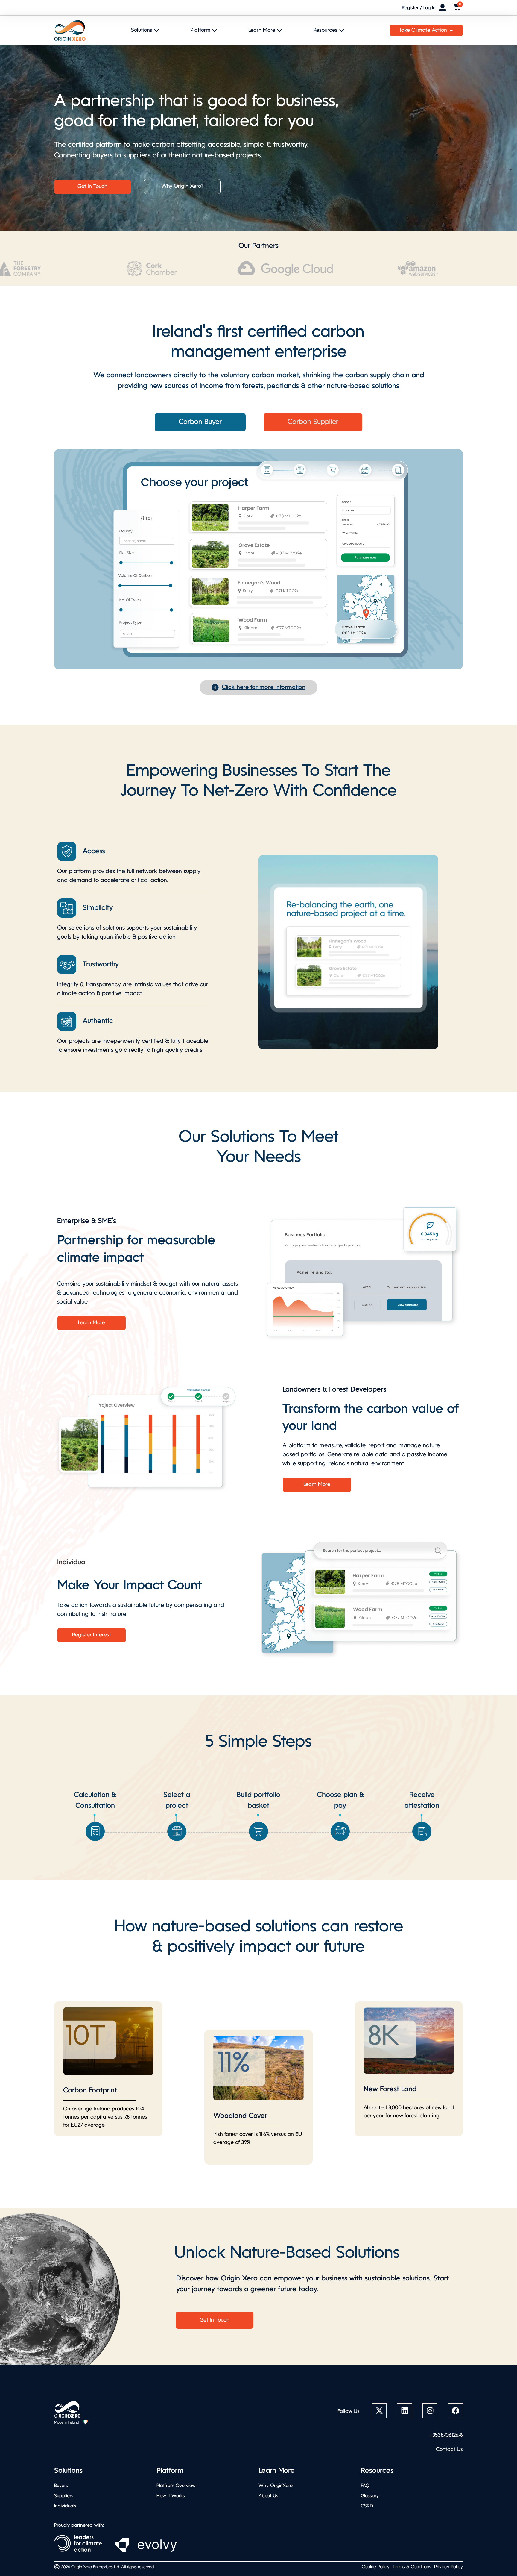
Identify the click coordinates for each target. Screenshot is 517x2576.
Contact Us (449, 2450)
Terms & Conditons (412, 2567)
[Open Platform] (215, 30)
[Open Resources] (342, 30)
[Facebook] (455, 2411)
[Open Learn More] (279, 30)
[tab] (200, 422)
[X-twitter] (379, 2411)
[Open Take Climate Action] (451, 30)
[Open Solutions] (156, 30)
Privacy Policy (448, 2567)
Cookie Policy (376, 2567)
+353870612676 (446, 2435)
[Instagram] (430, 2411)
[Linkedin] (405, 2411)
